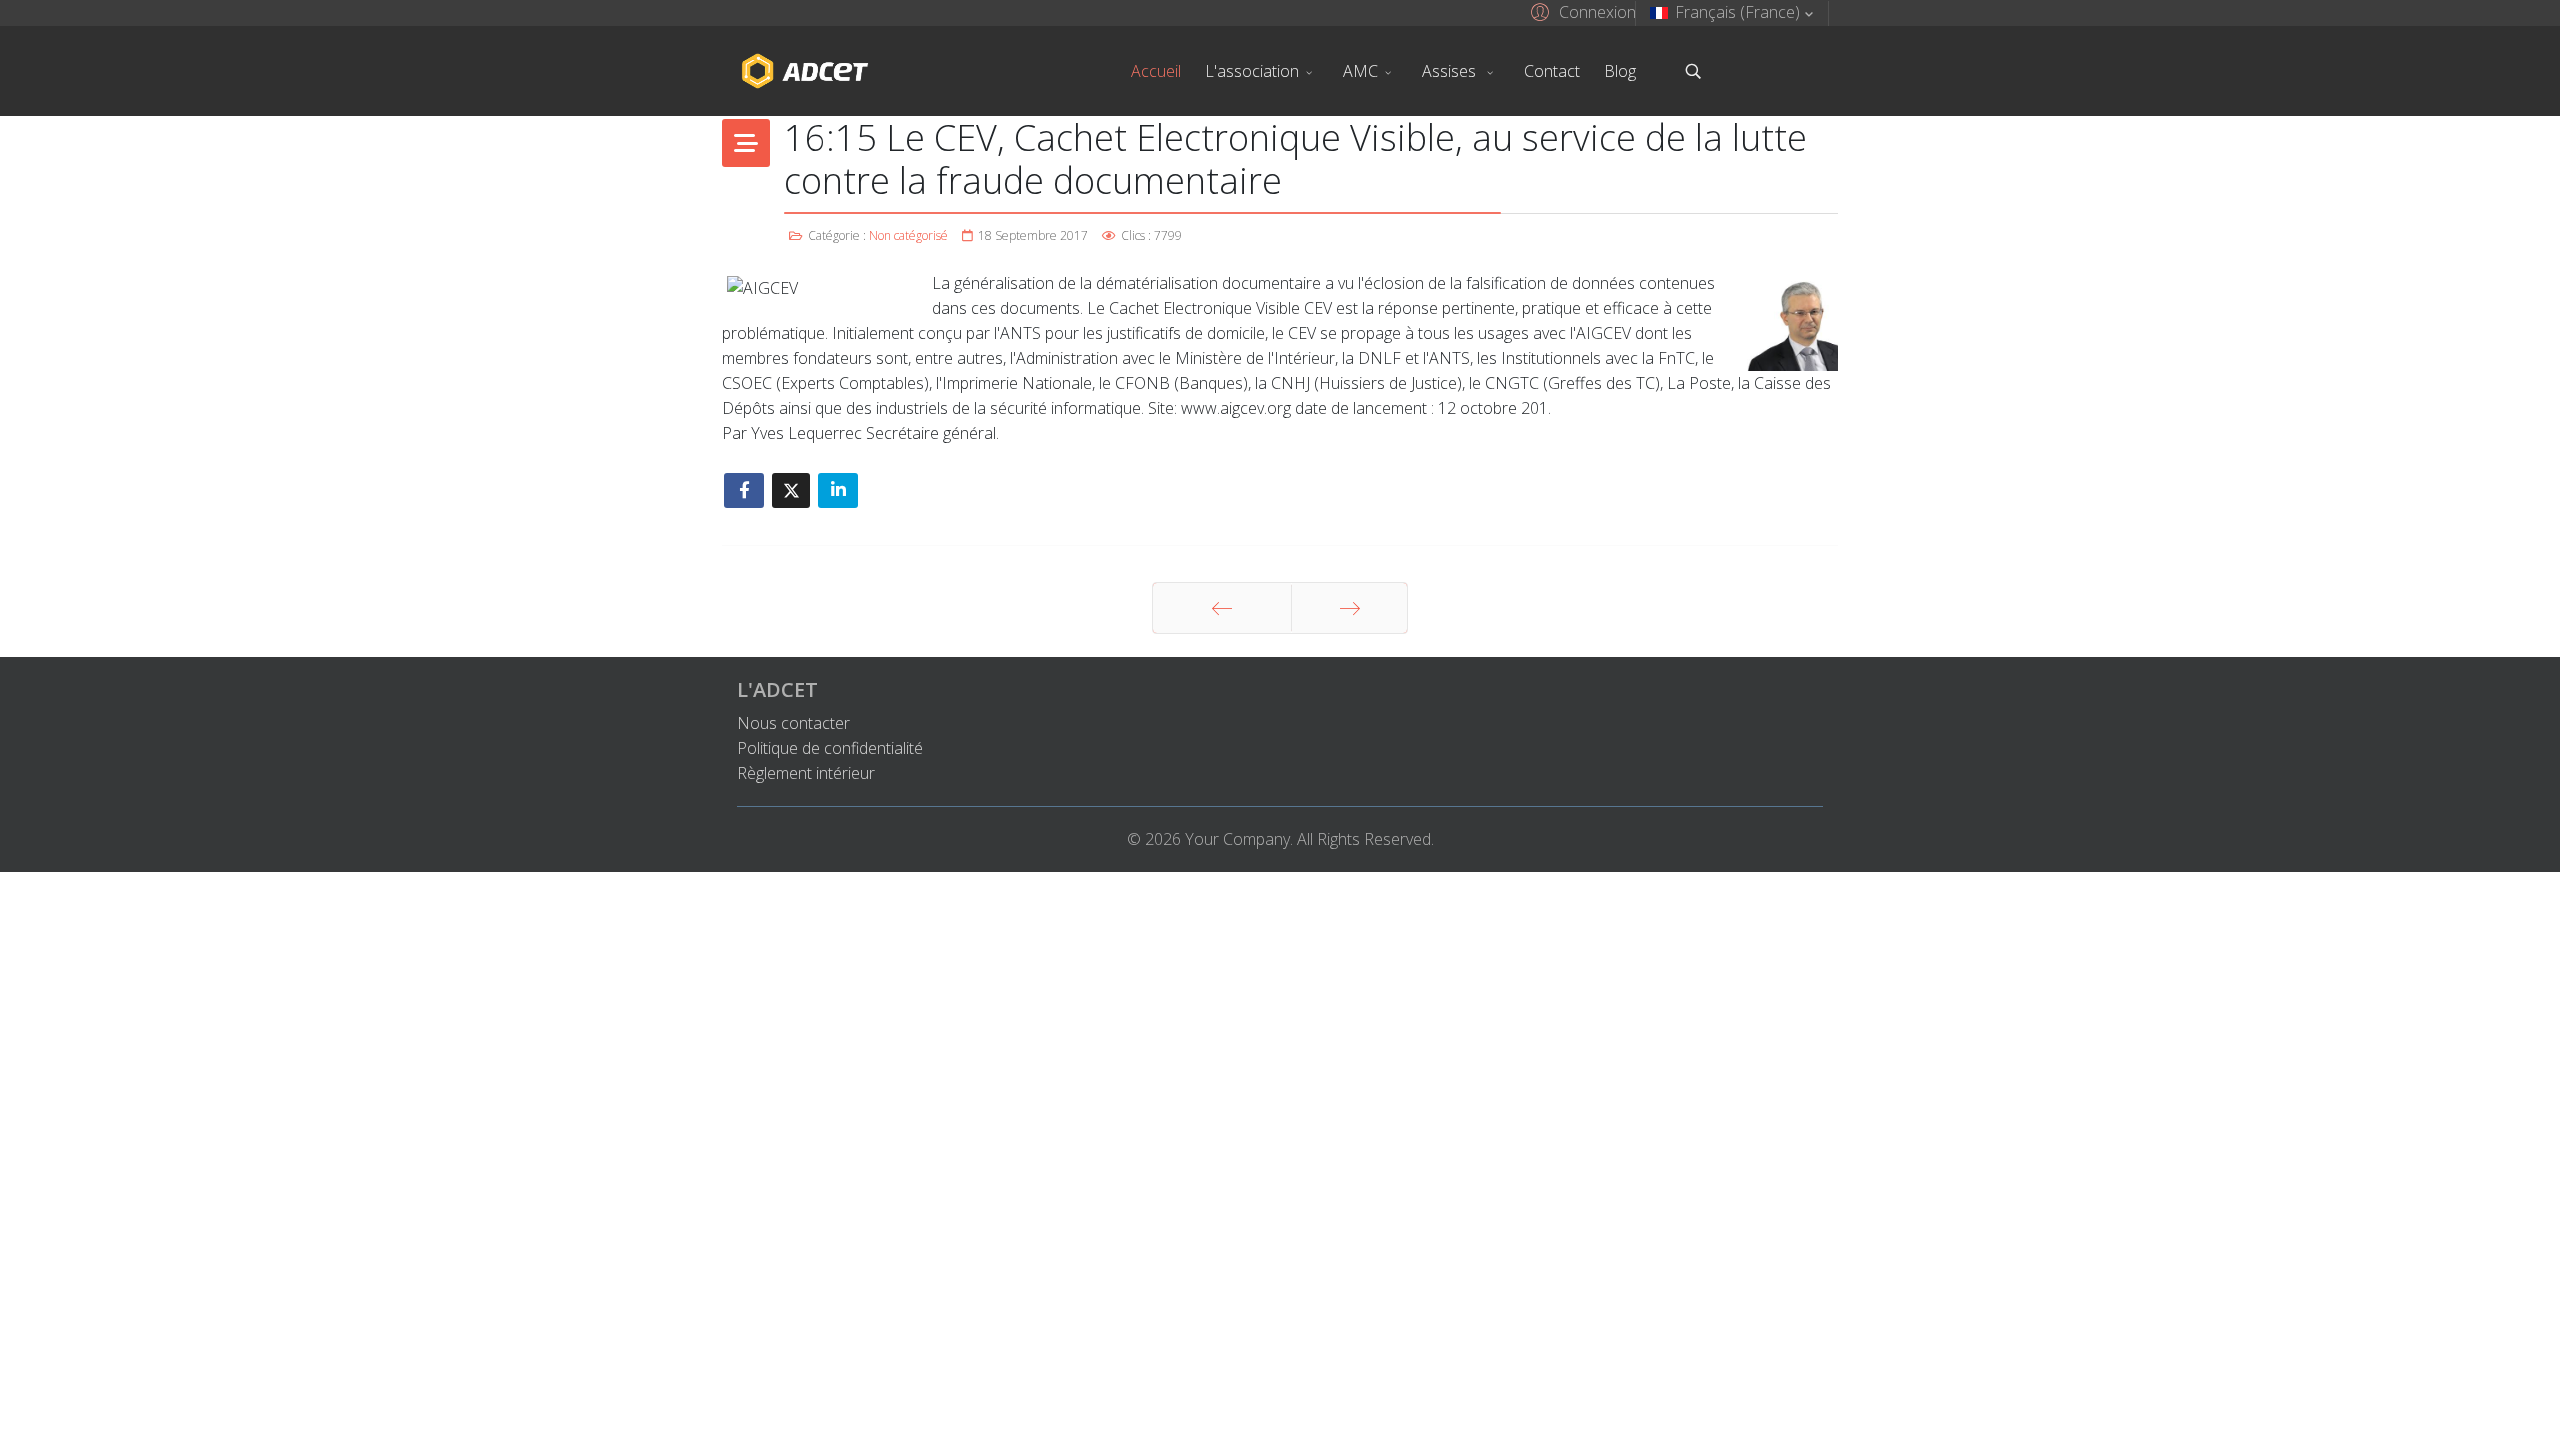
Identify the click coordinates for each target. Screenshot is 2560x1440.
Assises (1451, 71)
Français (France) (1737, 12)
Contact (1552, 71)
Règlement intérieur (806, 773)
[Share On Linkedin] (838, 490)
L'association (1252, 71)
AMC (1360, 71)
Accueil (1156, 71)
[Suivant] (1349, 608)
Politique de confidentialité (830, 748)
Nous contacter (793, 723)
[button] (1580, 11)
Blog (1620, 71)
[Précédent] (1222, 608)
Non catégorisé (908, 235)
